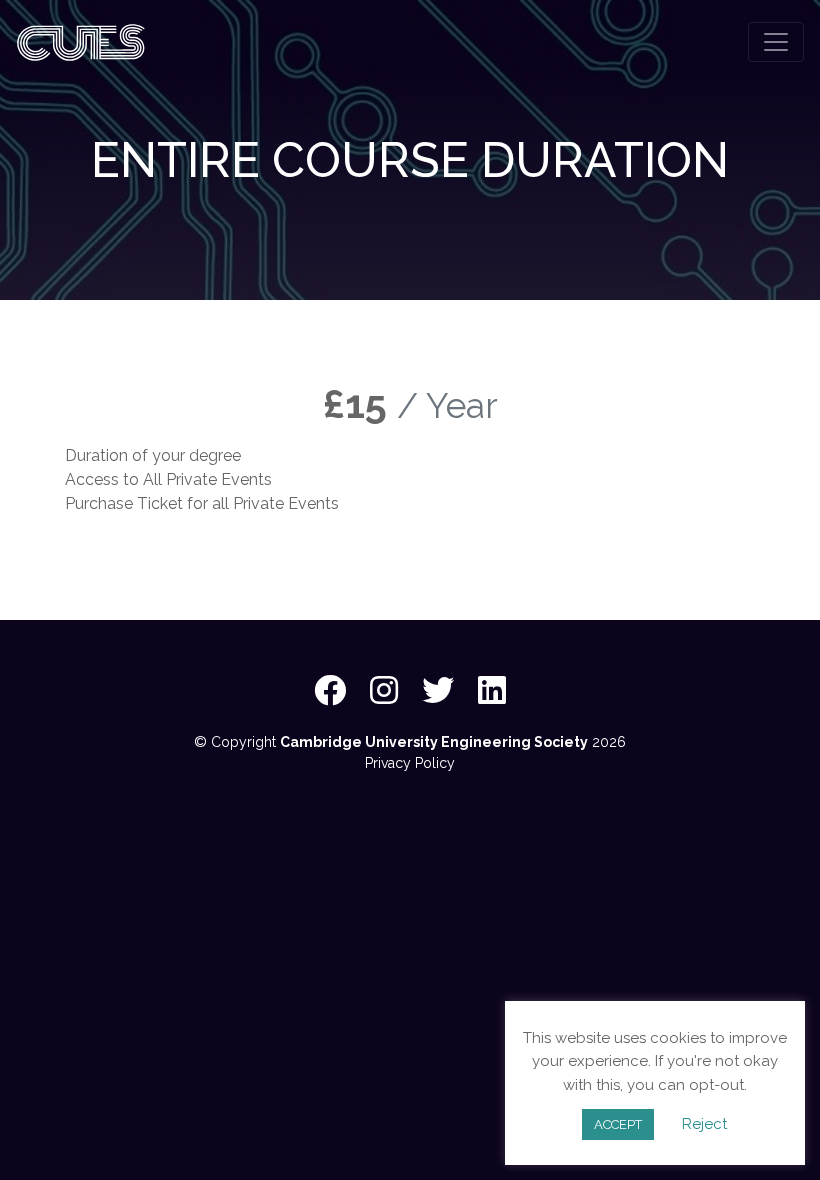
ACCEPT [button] (618, 1124)
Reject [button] (704, 1124)
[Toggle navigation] (776, 42)
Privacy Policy (410, 763)
